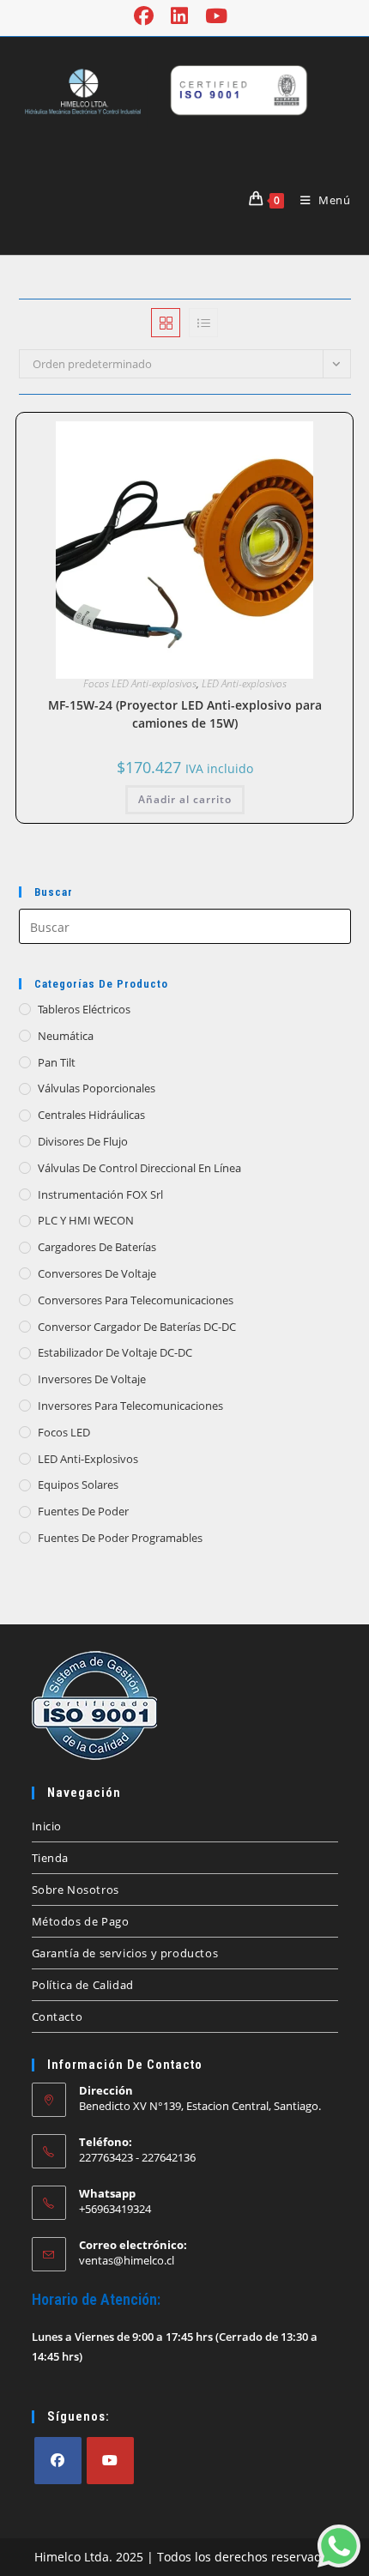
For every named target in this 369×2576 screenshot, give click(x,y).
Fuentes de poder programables (120, 1538)
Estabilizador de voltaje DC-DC (115, 1352)
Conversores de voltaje (97, 1273)
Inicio (47, 1826)
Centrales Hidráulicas (91, 1115)
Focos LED (64, 1432)
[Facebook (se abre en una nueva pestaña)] (148, 16)
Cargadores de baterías (97, 1247)
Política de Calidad (83, 1985)
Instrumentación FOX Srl (100, 1194)
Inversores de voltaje (92, 1379)
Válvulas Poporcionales (97, 1088)
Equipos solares (78, 1485)
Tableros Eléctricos (84, 1009)
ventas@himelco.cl (127, 2260)
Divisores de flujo (83, 1141)
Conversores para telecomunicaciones (136, 1300)
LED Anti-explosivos (244, 683)
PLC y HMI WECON (86, 1220)
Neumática (66, 1036)
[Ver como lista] (203, 323)
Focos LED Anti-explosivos (140, 683)
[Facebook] (58, 2461)
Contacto (57, 2017)
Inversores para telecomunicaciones (130, 1406)
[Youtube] (110, 2461)
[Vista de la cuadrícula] (166, 323)
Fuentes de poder (83, 1511)
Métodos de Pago (81, 1921)
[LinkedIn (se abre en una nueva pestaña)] (179, 16)
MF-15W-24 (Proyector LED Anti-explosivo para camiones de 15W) (185, 714)
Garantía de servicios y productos (125, 1953)
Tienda (51, 1858)
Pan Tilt (57, 1062)
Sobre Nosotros (76, 1890)
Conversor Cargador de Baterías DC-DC (137, 1327)
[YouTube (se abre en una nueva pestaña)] (216, 16)
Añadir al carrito (185, 799)
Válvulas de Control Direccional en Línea (139, 1168)
